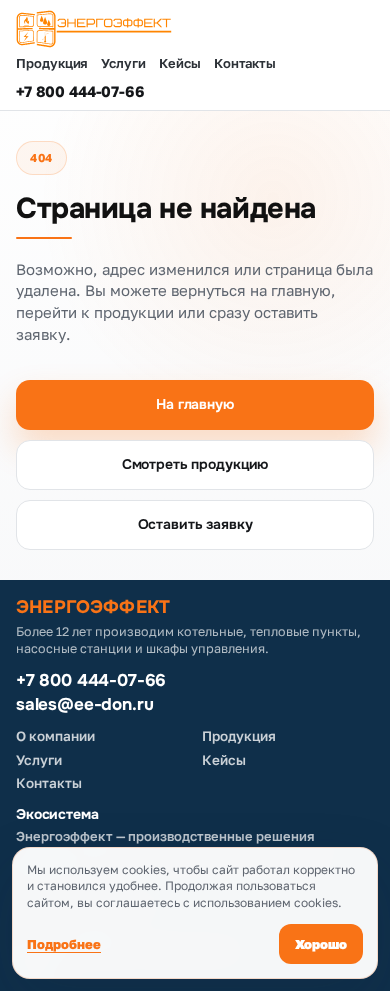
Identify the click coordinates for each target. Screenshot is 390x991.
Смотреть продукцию (195, 464)
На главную (195, 404)
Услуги (123, 63)
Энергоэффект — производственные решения (165, 836)
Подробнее (64, 944)
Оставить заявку (195, 524)
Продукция (52, 63)
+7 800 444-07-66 (80, 91)
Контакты (245, 63)
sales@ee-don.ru (84, 705)
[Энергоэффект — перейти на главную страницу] (195, 29)
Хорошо (321, 944)
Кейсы (180, 63)
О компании (55, 736)
